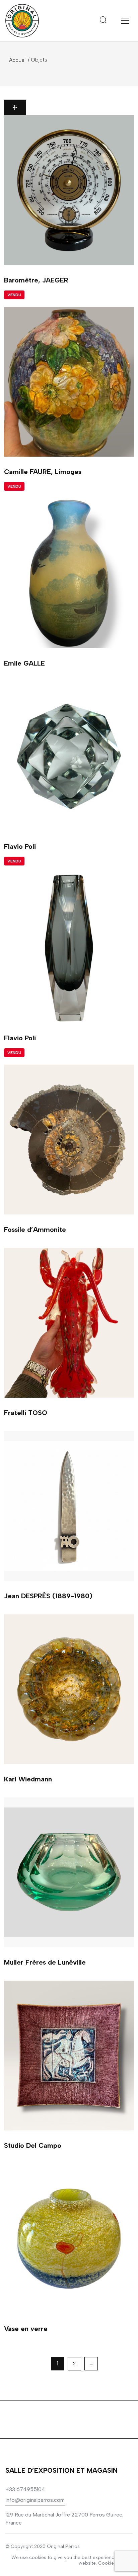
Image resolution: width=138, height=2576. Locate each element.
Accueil (18, 60)
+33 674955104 (25, 2489)
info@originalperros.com (35, 2500)
